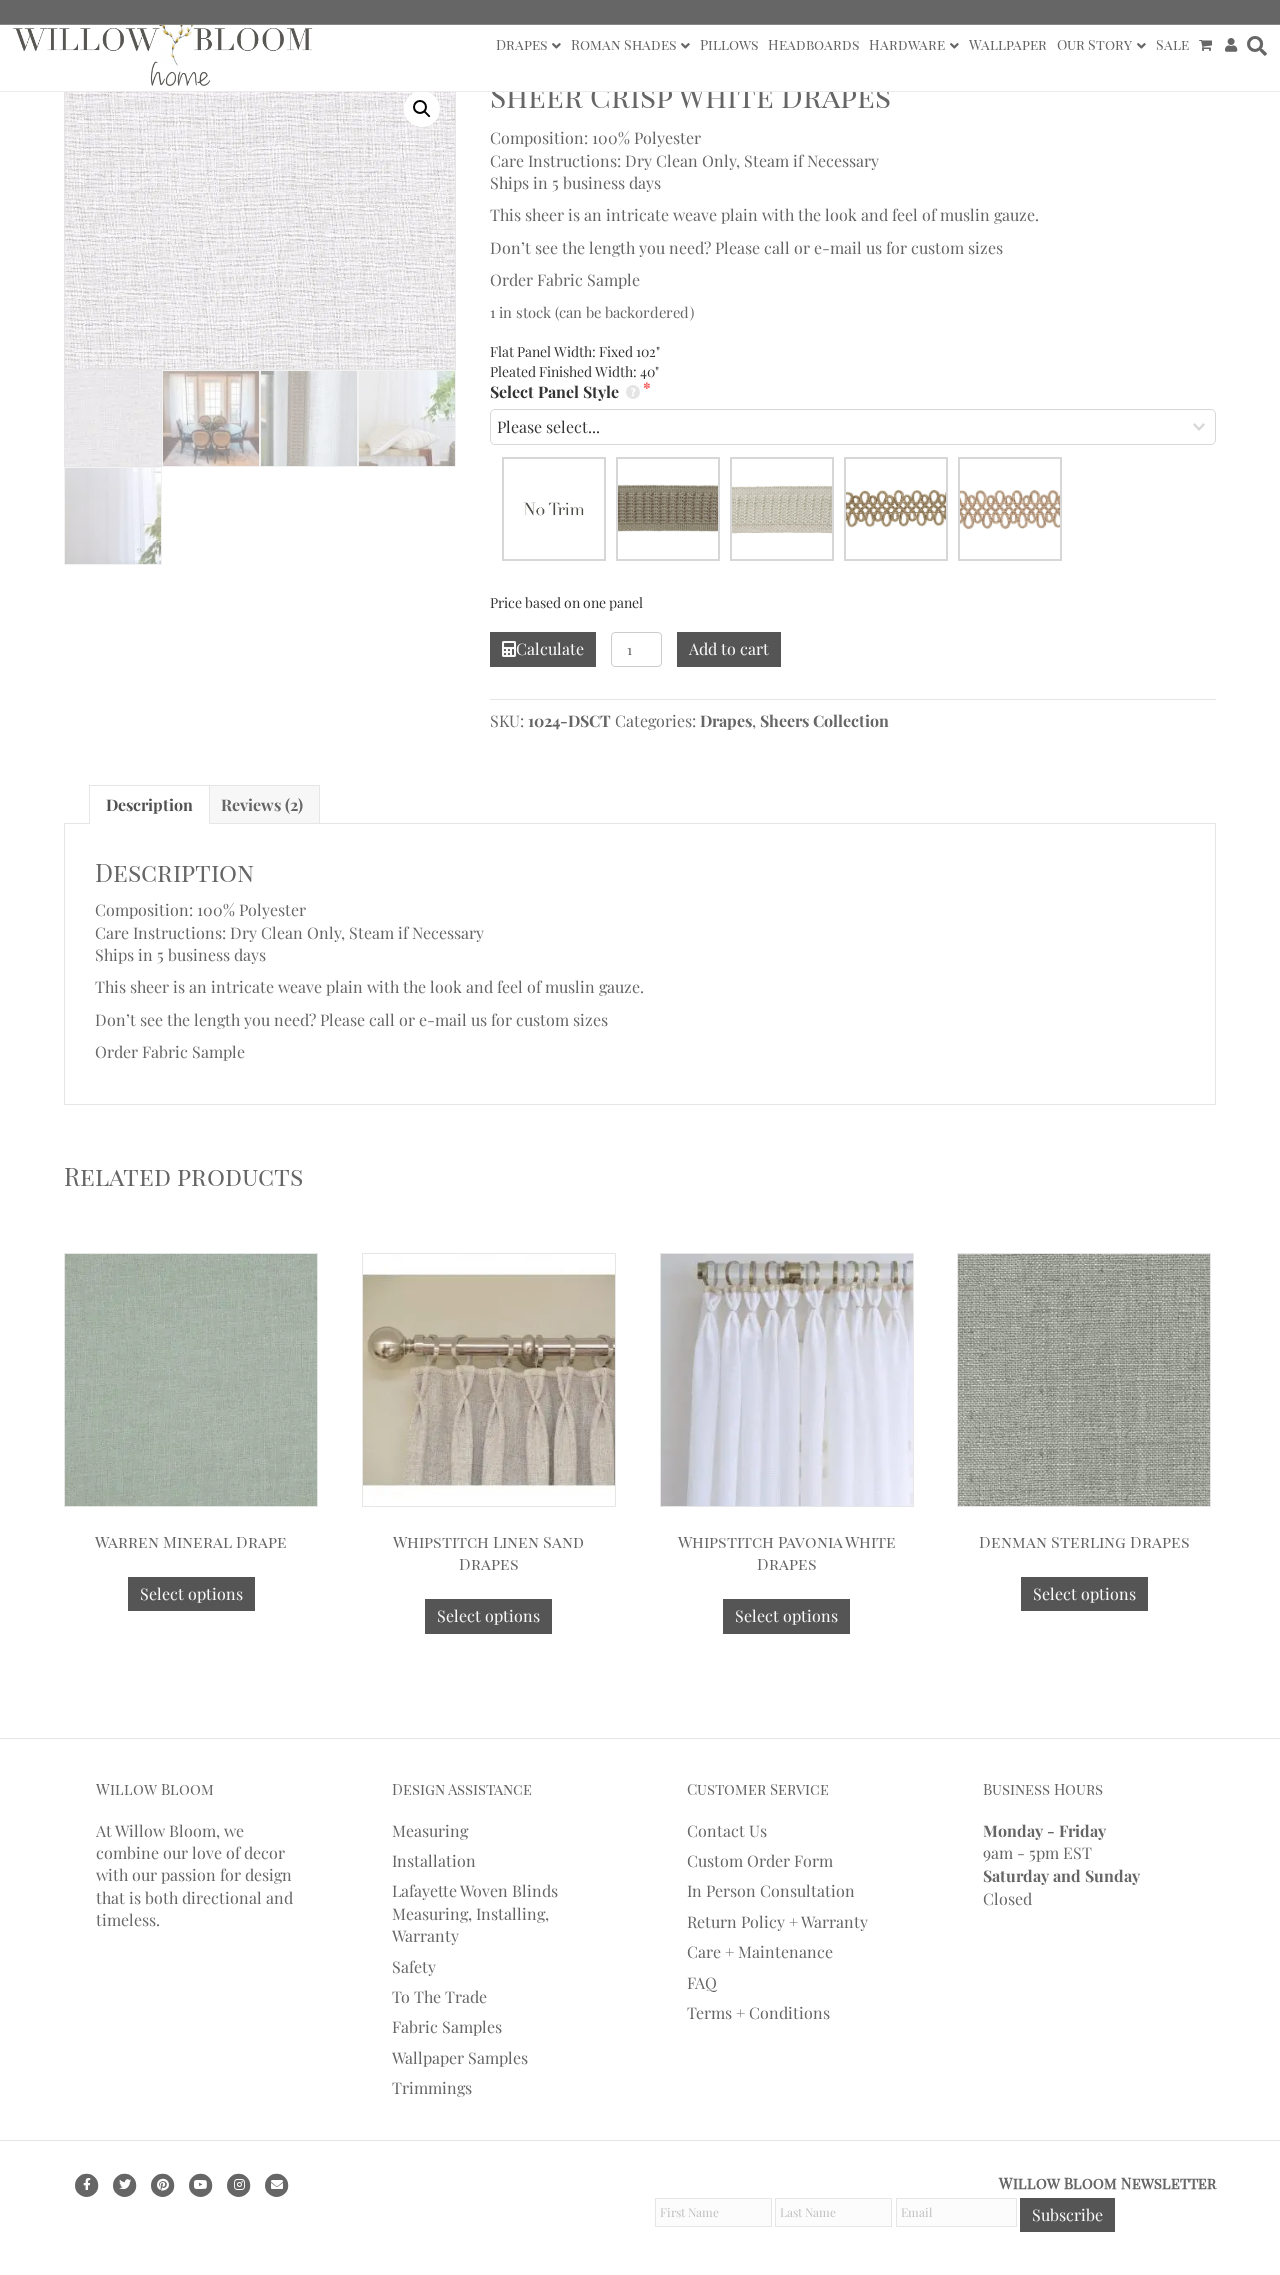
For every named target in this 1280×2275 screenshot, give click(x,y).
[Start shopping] (1207, 45)
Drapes (521, 44)
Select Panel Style (556, 391)
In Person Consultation (771, 1890)
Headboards (813, 44)
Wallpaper (1008, 44)
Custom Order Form (760, 1860)
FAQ (702, 1982)
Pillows (729, 44)
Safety (414, 1966)
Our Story (1094, 44)
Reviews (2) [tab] (262, 804)
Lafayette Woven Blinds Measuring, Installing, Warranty (475, 1913)
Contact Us (727, 1830)
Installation (434, 1860)
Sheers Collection (824, 720)
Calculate (550, 648)
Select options (191, 1593)
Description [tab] (149, 804)
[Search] (1254, 46)
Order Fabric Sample (565, 279)
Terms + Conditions (758, 2012)
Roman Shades (623, 44)
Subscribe (1067, 2214)
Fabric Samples (447, 2026)
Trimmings (432, 2087)
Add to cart (729, 648)
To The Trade (439, 1996)
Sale (1172, 44)
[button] (422, 109)
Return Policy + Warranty (777, 1921)
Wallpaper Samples (460, 2057)
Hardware (907, 44)
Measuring (430, 1830)
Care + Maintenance (760, 1951)
